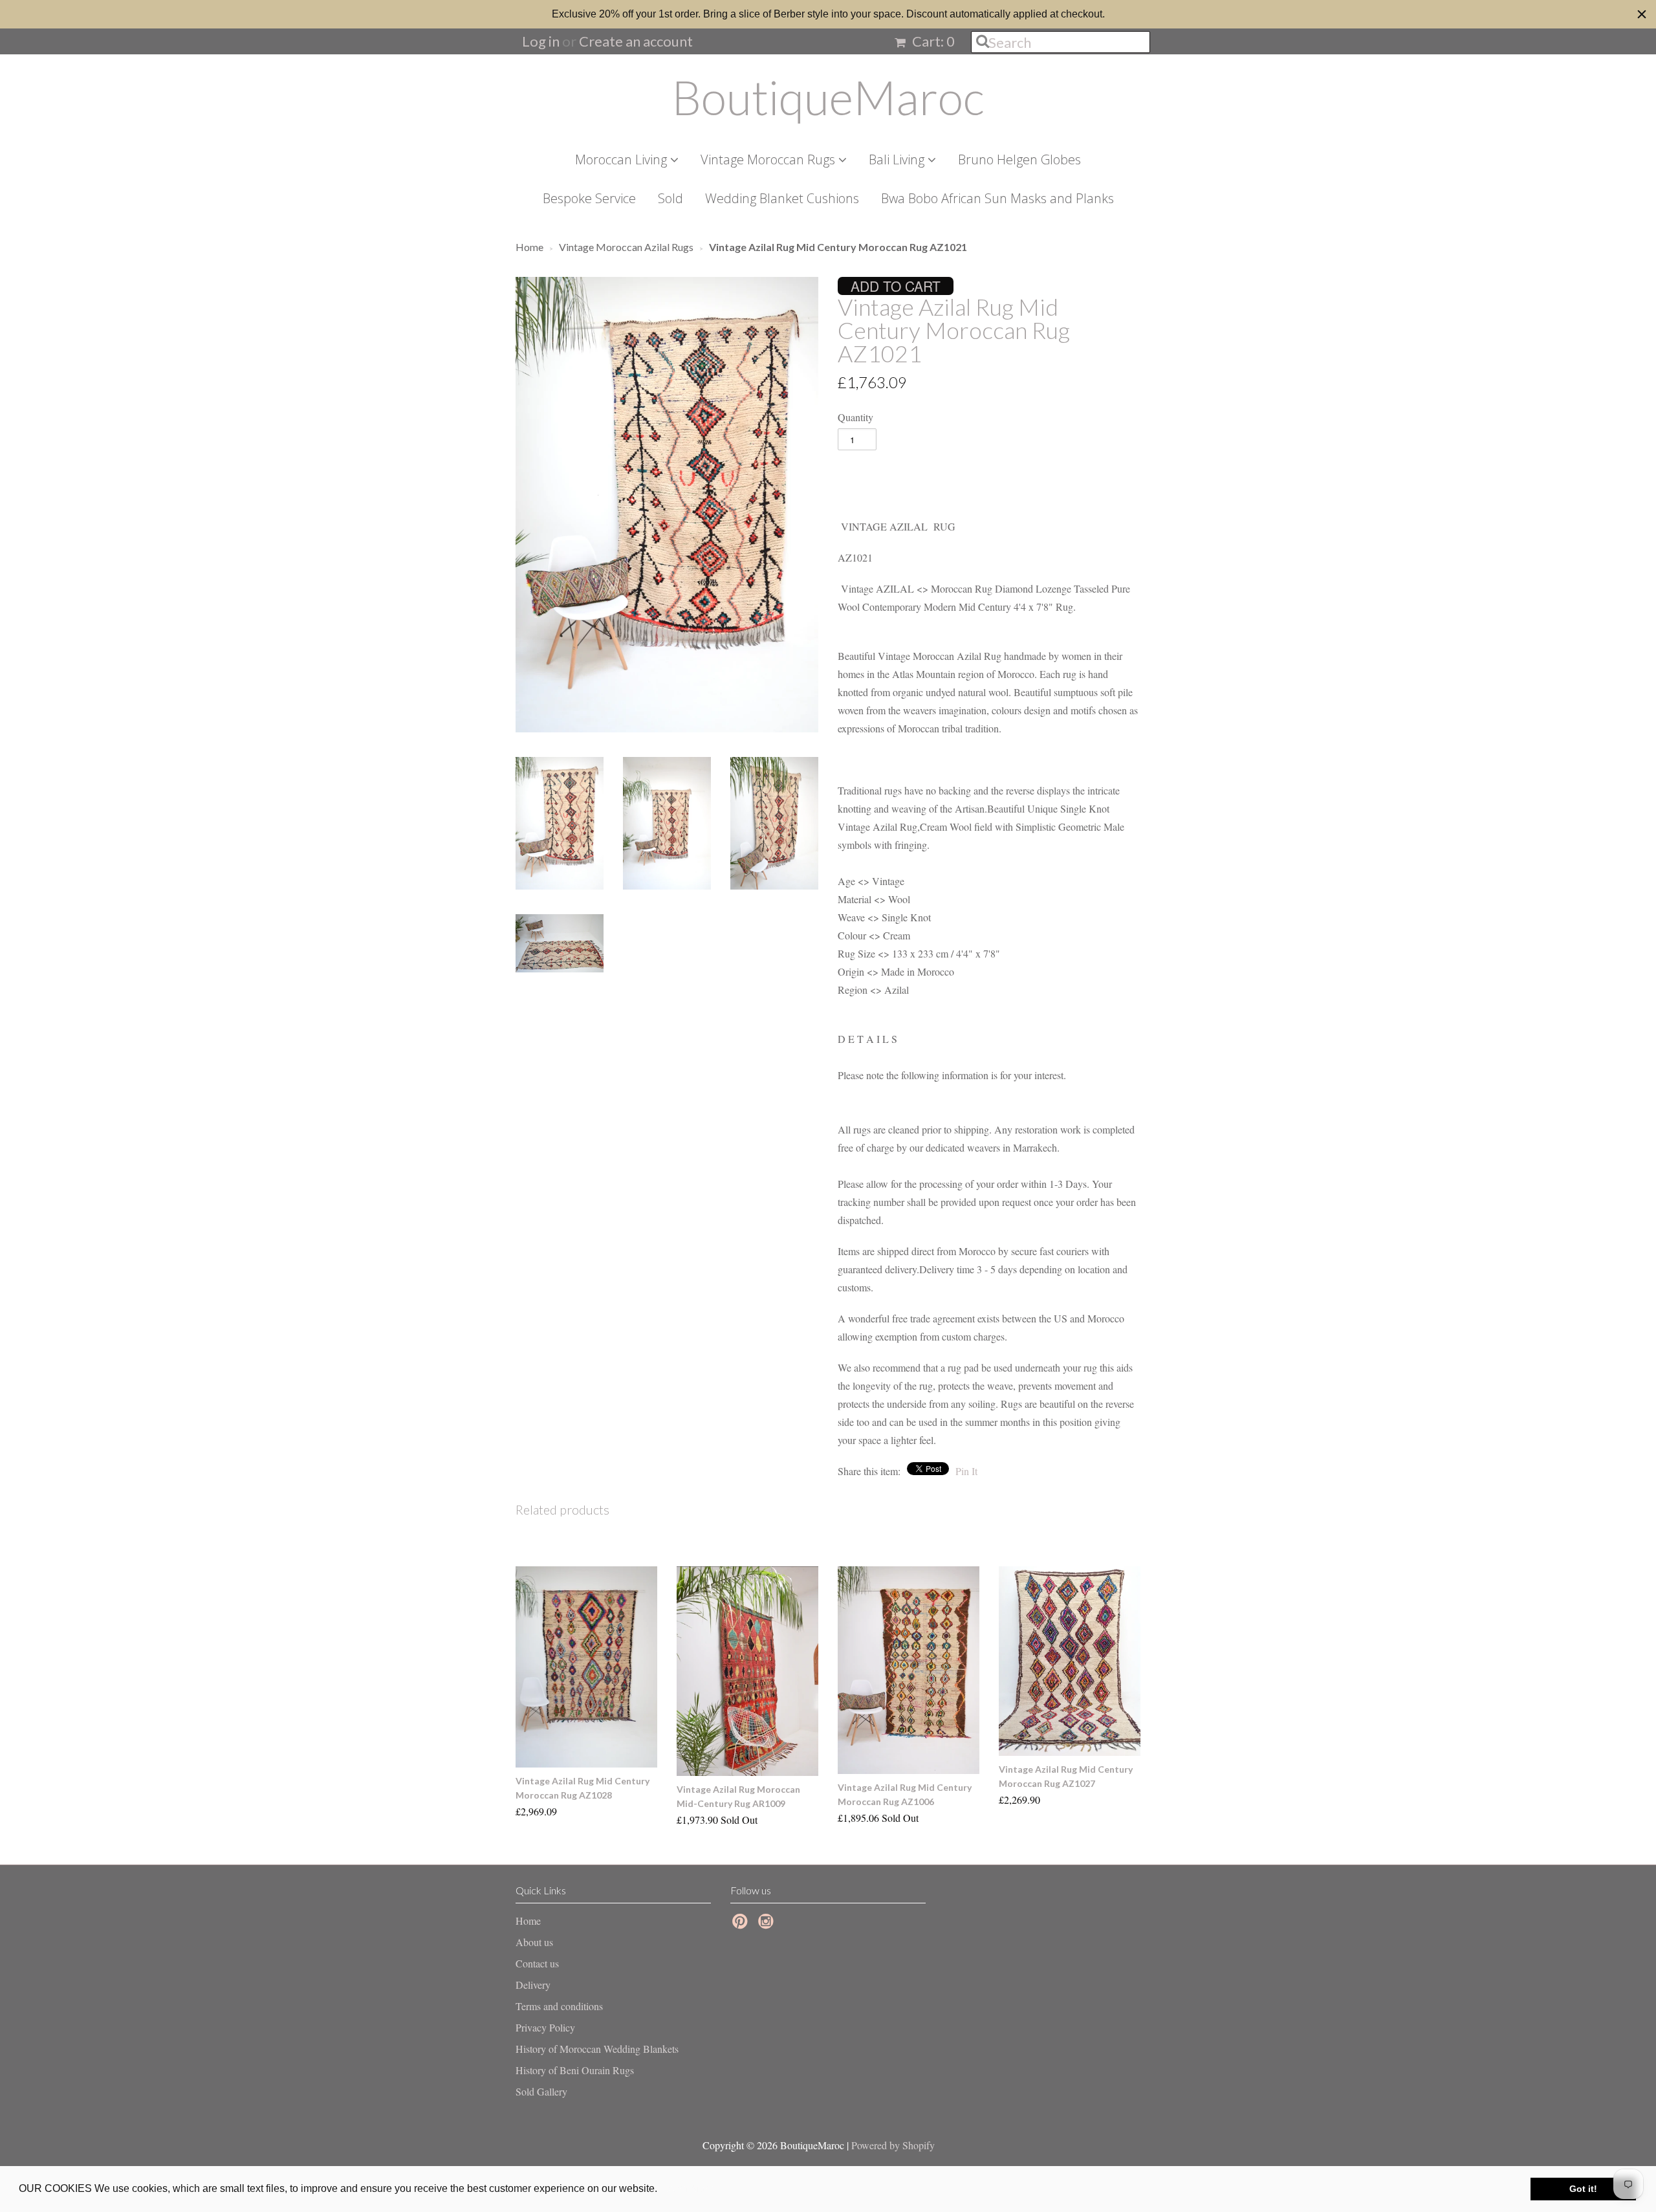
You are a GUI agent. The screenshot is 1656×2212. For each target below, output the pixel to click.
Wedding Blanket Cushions (782, 198)
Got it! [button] (1583, 2189)
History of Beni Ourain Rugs (575, 2070)
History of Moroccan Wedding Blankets (597, 2049)
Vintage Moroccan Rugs (769, 159)
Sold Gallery (541, 2091)
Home (528, 1921)
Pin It (966, 1471)
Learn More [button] (688, 2188)
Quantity (855, 417)
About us (534, 1942)
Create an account (636, 41)
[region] (828, 14)
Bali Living (898, 159)
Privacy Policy (545, 2027)
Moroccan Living (623, 159)
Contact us (537, 1963)
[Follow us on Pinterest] (742, 1925)
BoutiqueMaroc (828, 97)
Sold (670, 198)
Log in (541, 41)
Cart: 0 (932, 41)
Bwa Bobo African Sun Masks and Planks (997, 198)
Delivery (533, 1985)
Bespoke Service (589, 198)
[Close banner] (1642, 14)
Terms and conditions (559, 2006)
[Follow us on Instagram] (768, 1925)
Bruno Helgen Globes (1019, 159)
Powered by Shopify (893, 2145)
